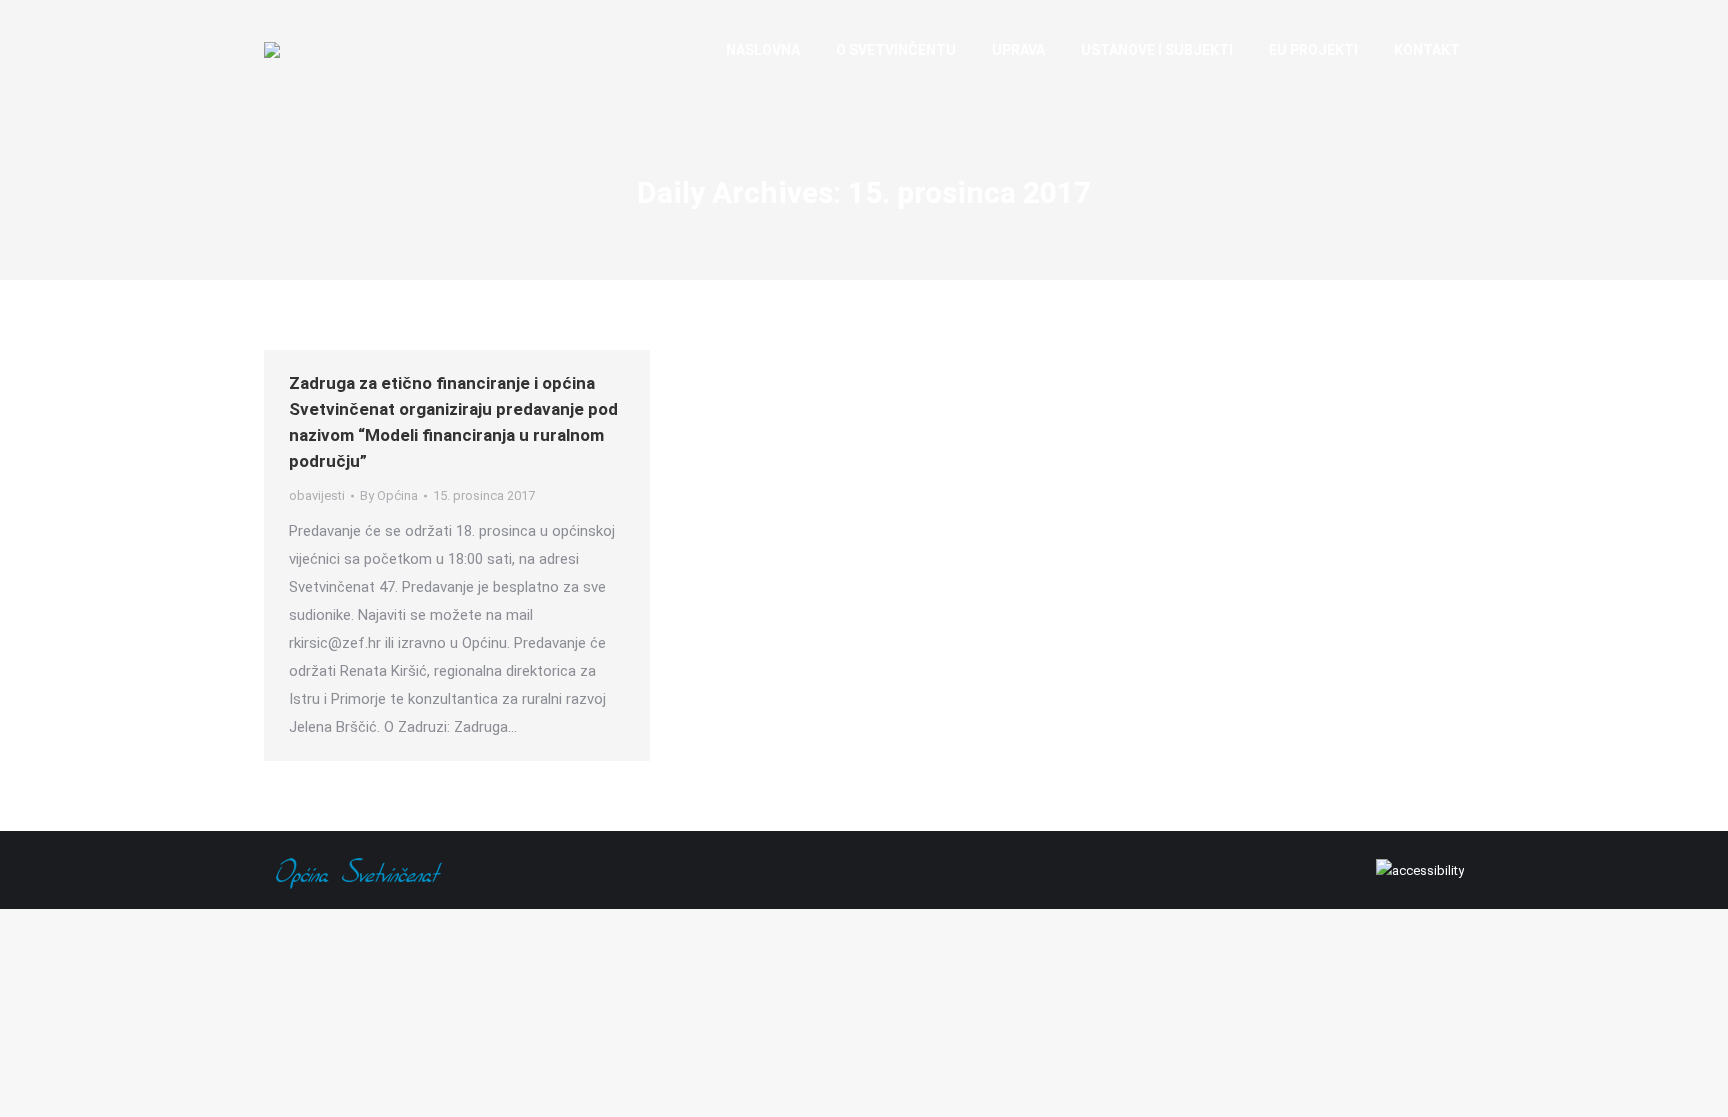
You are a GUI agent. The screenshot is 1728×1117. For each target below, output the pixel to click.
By (389, 495)
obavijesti (317, 495)
